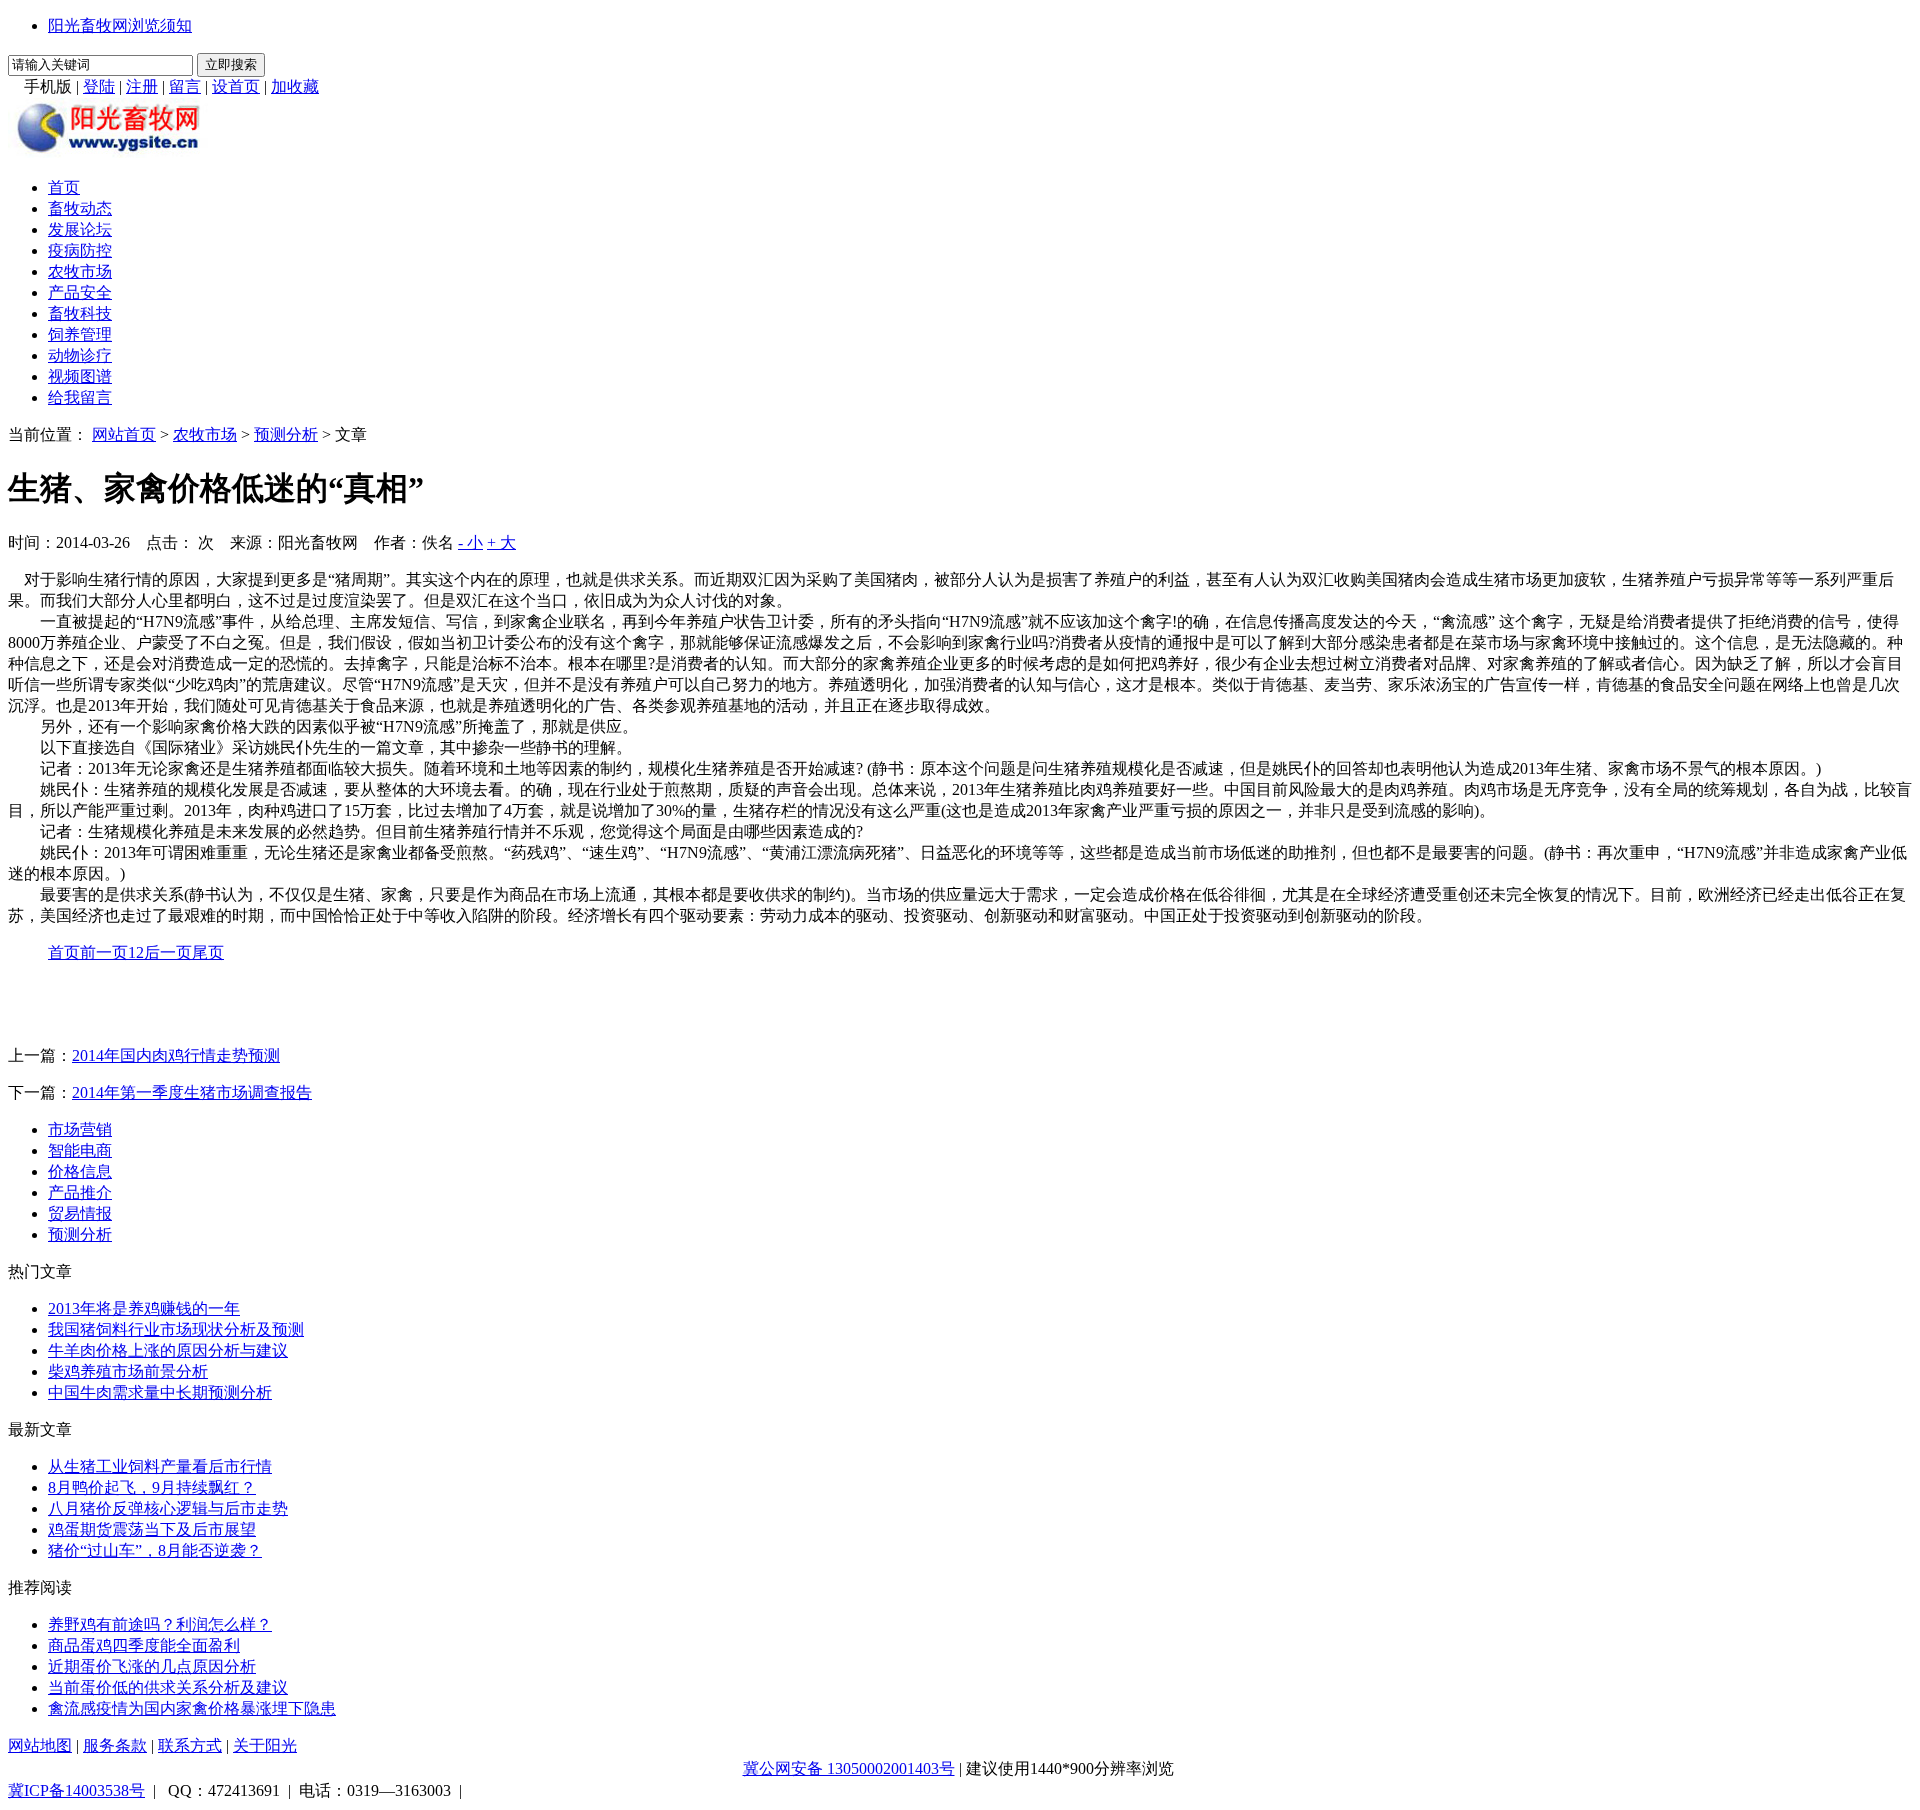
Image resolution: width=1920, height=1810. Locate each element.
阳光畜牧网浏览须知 (120, 25)
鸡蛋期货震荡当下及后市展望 (152, 1529)
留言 (185, 86)
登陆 (99, 86)
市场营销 (80, 1129)
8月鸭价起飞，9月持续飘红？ (152, 1487)
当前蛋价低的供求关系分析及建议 (168, 1687)
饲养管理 (80, 334)
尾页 (208, 952)
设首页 (236, 86)
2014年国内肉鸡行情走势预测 (176, 1055)
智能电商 (80, 1150)
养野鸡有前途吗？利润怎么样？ (160, 1624)
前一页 (104, 952)
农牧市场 (80, 271)
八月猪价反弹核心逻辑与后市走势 (168, 1508)
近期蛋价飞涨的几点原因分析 (152, 1666)
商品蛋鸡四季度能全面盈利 (144, 1645)
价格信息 (80, 1171)
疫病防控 (80, 250)
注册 (142, 86)
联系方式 (190, 1745)
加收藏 (295, 86)
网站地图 (40, 1745)
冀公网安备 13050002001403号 (849, 1768)
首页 (64, 187)
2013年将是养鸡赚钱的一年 (144, 1308)
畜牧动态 (80, 208)
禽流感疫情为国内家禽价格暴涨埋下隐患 (192, 1708)
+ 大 (501, 542)
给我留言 (80, 397)
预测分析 (286, 434)
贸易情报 (80, 1213)
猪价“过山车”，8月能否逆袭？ (155, 1550)
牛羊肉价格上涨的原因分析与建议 (168, 1350)
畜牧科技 (80, 313)
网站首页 (124, 434)
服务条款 (115, 1745)
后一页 (168, 952)
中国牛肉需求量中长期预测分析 (160, 1392)
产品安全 (80, 292)
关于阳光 (265, 1745)
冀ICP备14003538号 (76, 1790)
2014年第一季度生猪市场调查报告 (192, 1092)
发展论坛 (80, 229)
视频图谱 (80, 376)
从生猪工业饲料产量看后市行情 (160, 1466)
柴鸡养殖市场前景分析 (128, 1371)
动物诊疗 (80, 355)
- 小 (470, 542)
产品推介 (80, 1192)
